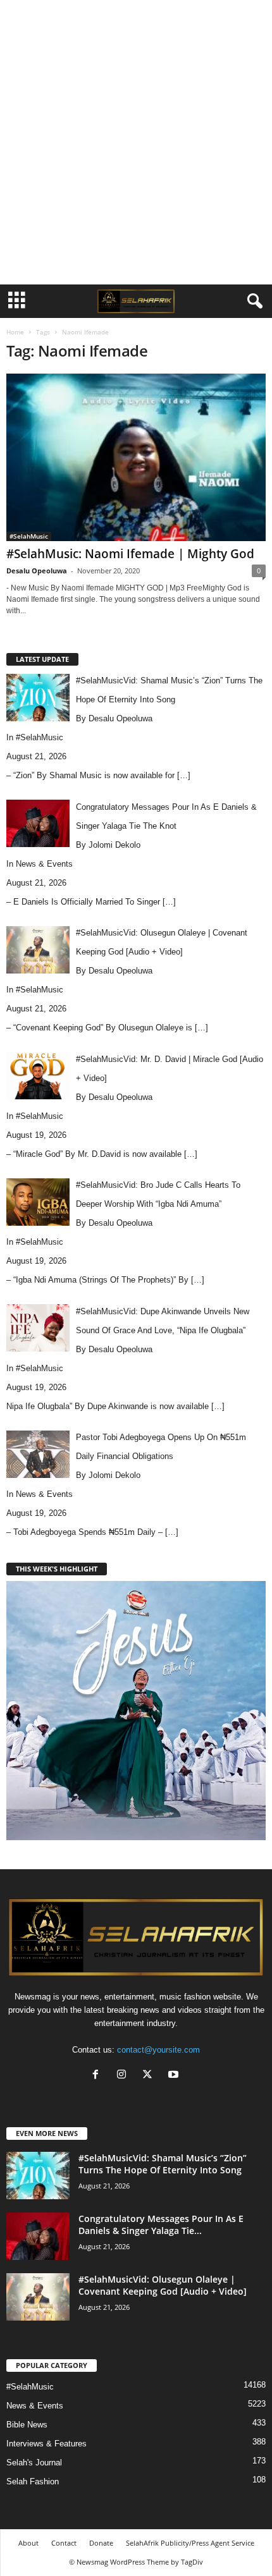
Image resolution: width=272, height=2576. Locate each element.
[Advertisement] (136, 142)
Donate (101, 2543)
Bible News (27, 2425)
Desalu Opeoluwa (37, 571)
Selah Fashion (33, 2481)
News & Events (44, 864)
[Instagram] (124, 2076)
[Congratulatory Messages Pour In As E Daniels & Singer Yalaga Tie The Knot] (38, 2236)
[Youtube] (175, 2076)
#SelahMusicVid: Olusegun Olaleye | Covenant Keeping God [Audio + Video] (163, 2285)
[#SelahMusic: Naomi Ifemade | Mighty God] (136, 457)
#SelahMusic (29, 536)
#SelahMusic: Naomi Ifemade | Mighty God (130, 554)
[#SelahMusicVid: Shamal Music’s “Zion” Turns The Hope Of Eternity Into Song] (38, 2176)
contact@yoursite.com (158, 2050)
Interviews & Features (46, 2444)
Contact (64, 2543)
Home (15, 332)
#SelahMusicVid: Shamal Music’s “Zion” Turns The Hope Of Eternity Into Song (163, 2164)
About (28, 2543)
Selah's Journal (34, 2463)
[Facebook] (98, 2076)
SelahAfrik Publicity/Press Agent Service (190, 2543)
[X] (150, 2076)
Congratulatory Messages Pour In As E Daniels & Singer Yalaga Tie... (161, 2225)
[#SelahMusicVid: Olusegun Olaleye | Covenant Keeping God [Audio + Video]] (38, 2297)
